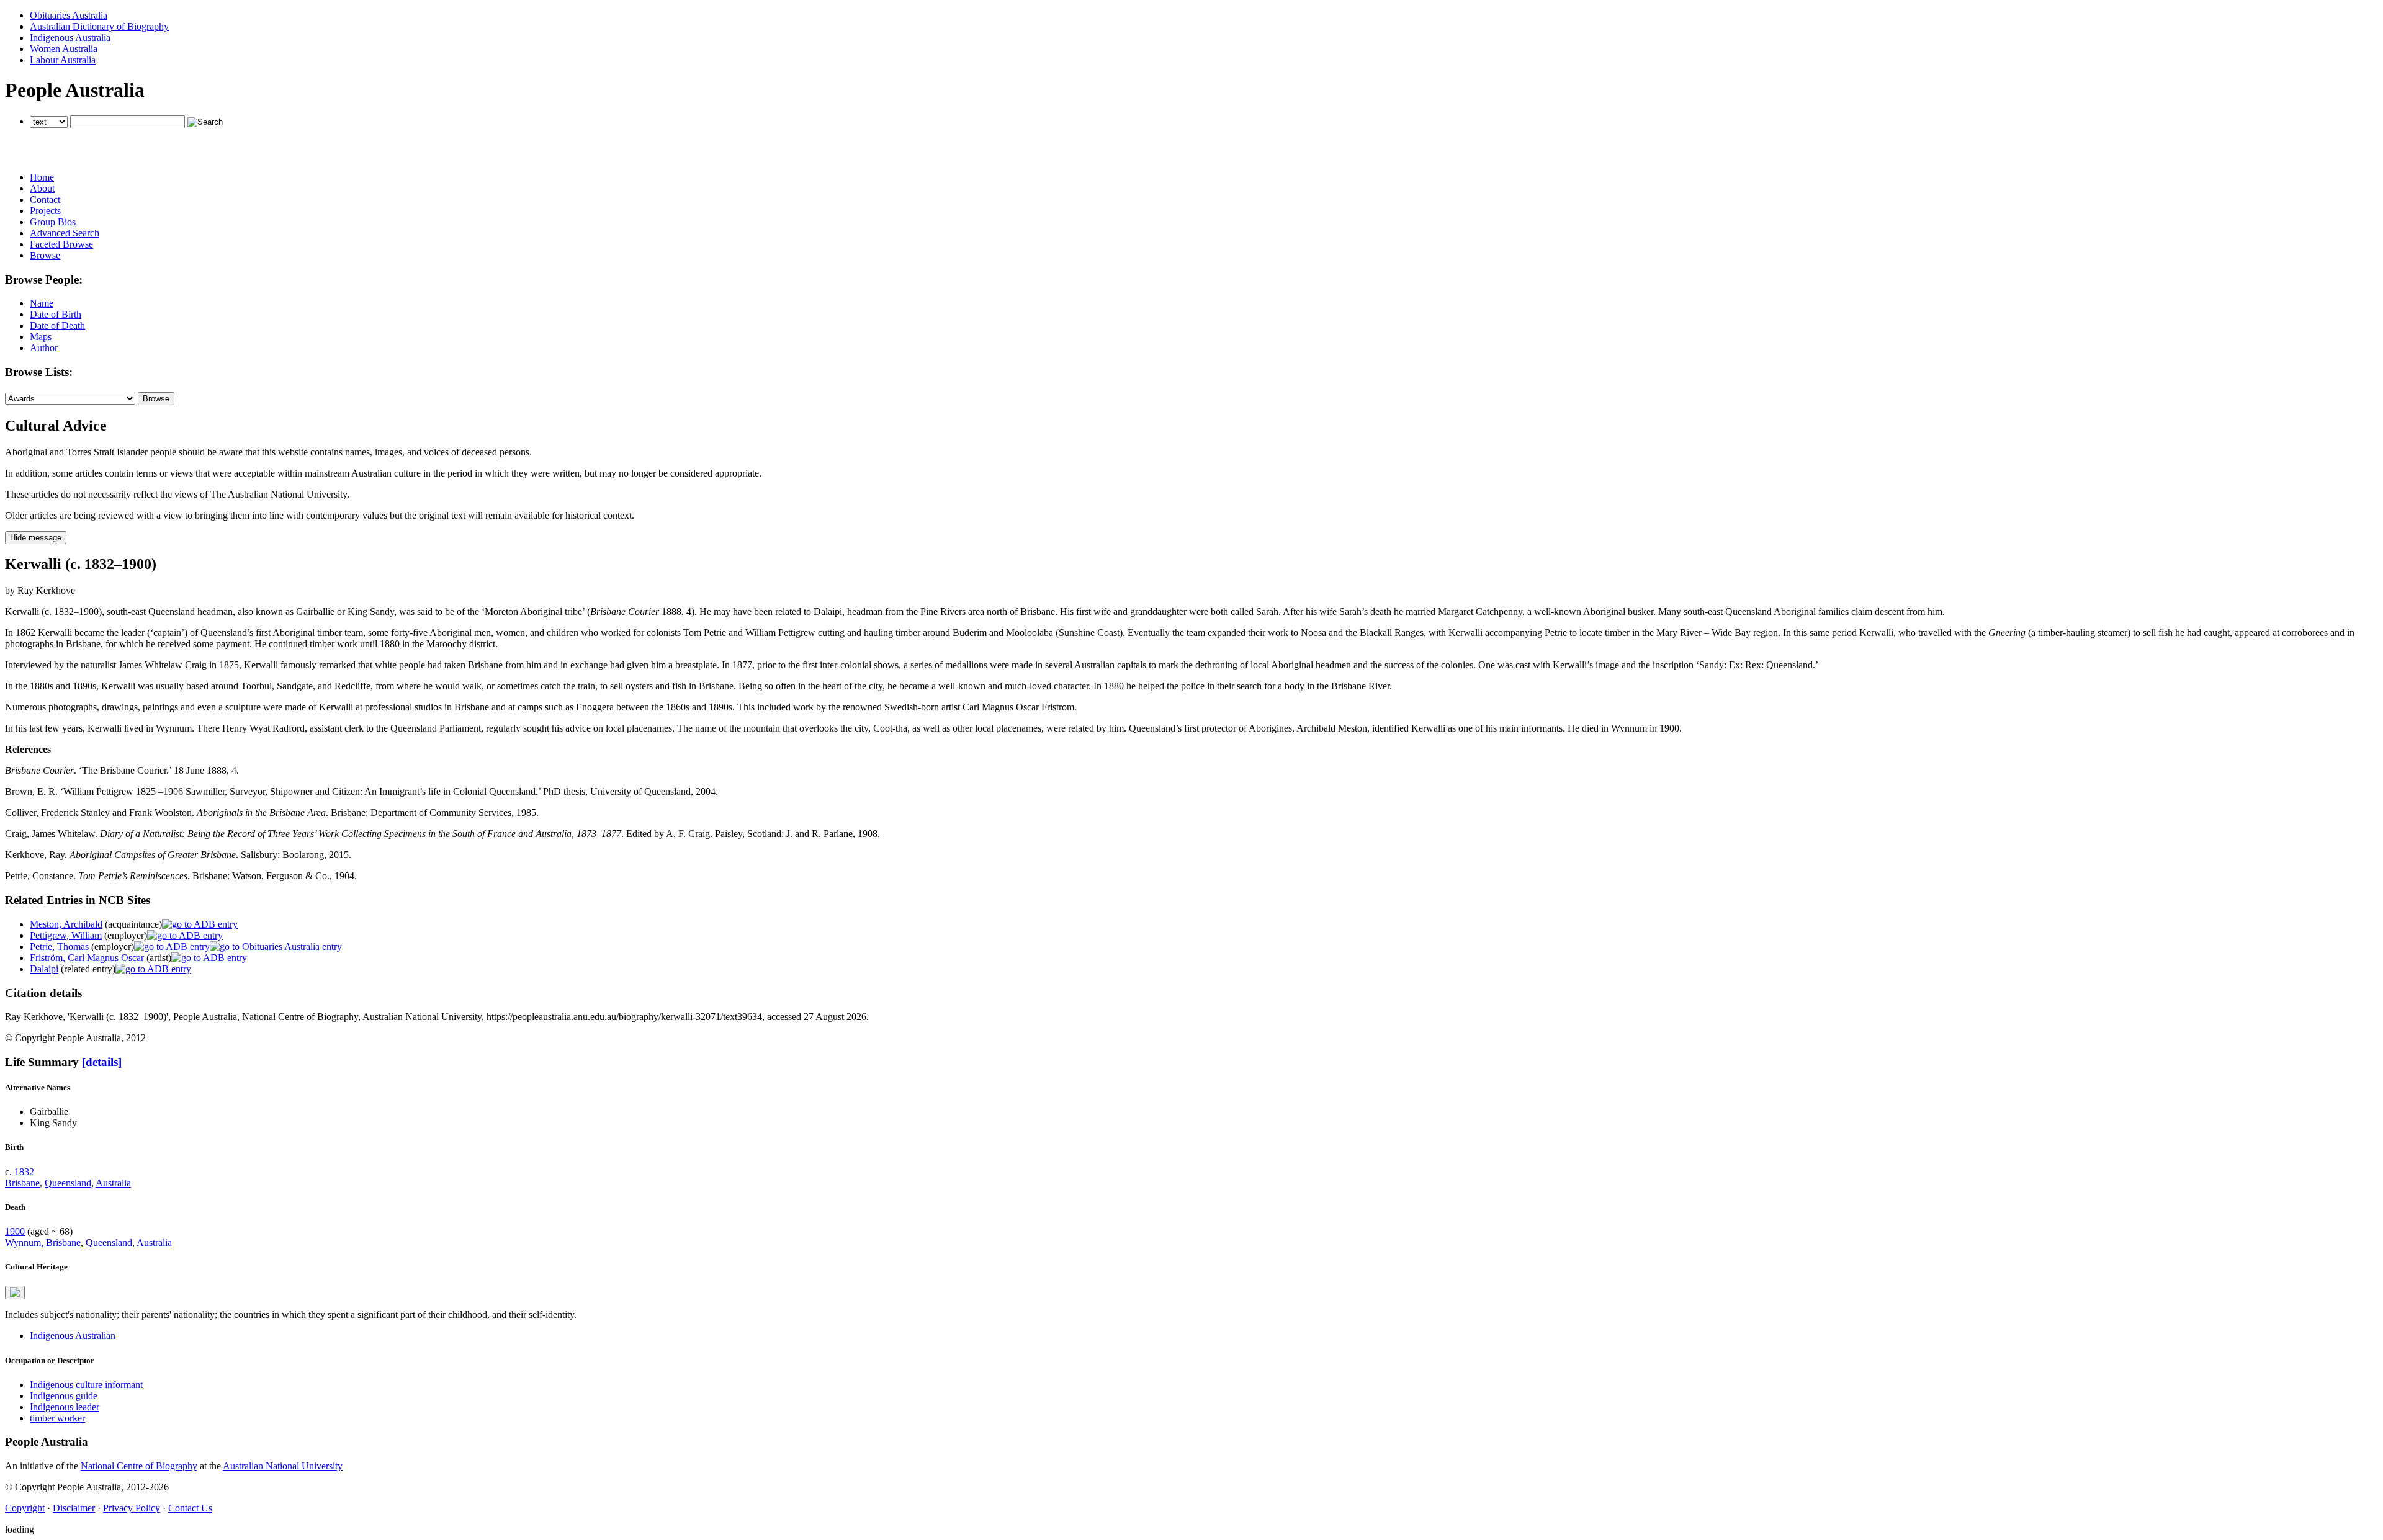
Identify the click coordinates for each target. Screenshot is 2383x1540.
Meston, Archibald (66, 924)
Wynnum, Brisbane (43, 1242)
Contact (45, 199)
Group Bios (53, 222)
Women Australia (64, 49)
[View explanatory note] (15, 1292)
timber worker (57, 1418)
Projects (45, 211)
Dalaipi (44, 969)
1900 (15, 1231)
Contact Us (190, 1508)
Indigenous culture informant (86, 1385)
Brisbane (22, 1183)
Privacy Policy (132, 1508)
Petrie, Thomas (59, 947)
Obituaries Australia (69, 15)
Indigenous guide (64, 1396)
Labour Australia (63, 60)
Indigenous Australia (70, 38)
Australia (113, 1183)
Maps (41, 337)
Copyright (25, 1508)
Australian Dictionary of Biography (99, 26)
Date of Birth (56, 314)
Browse (45, 255)
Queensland (68, 1183)
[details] (102, 1062)
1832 (24, 1172)
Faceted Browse (61, 244)
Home (42, 177)
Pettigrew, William (66, 935)
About (42, 188)
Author (44, 348)
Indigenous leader (65, 1407)
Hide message (36, 538)
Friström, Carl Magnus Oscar (87, 958)
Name (42, 303)
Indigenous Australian (73, 1336)
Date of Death (57, 325)
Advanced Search (65, 233)
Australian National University (283, 1466)
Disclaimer (74, 1508)
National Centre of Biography (139, 1466)
